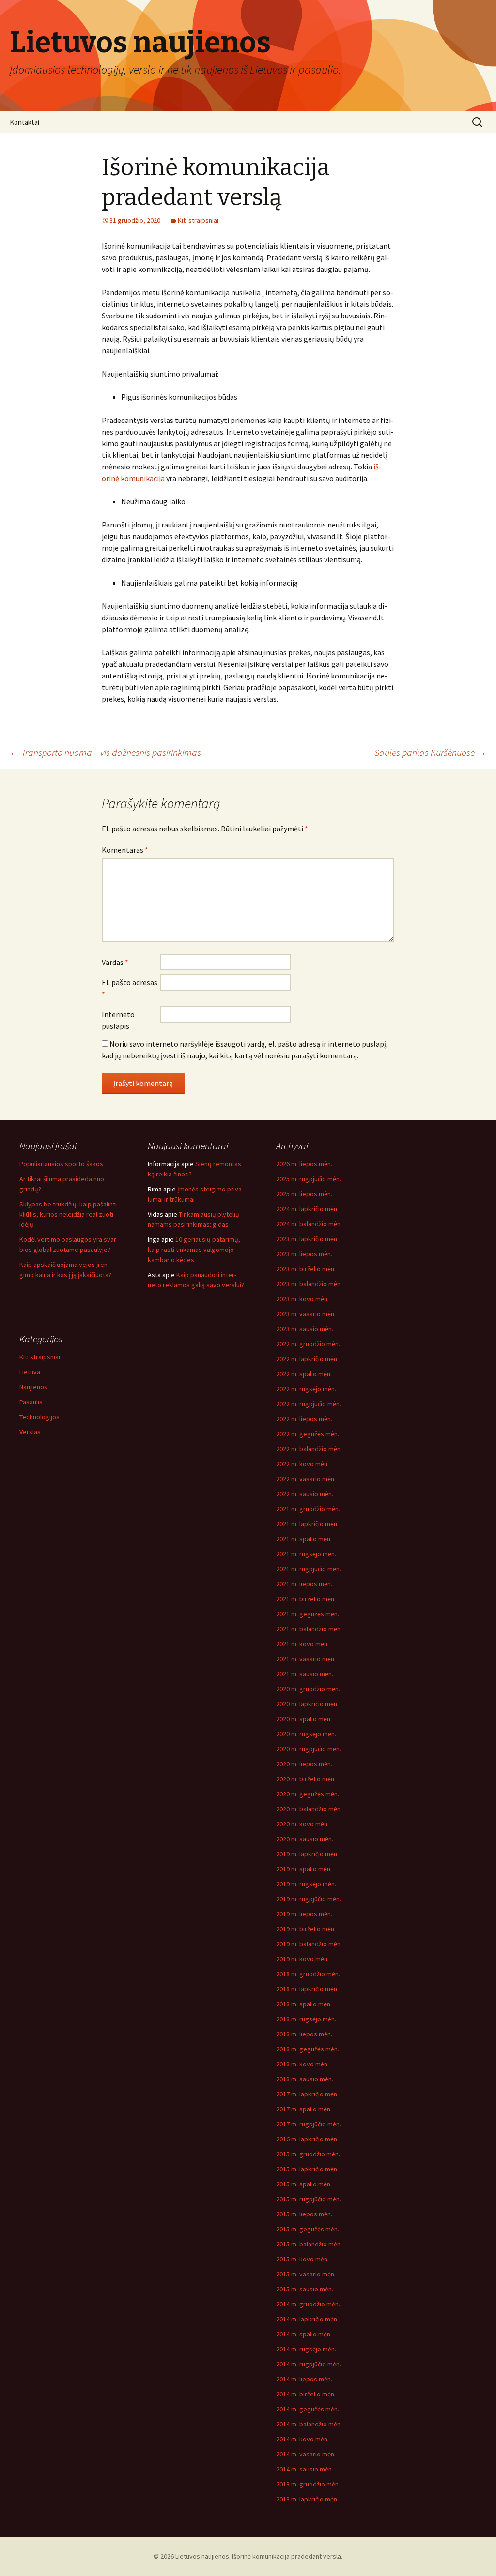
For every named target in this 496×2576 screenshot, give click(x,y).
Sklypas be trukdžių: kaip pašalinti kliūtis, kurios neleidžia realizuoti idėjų (68, 1214)
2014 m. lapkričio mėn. (307, 2319)
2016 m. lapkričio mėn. (307, 2139)
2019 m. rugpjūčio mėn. (309, 1899)
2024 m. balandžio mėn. (309, 1224)
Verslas (30, 1432)
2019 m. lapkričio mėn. (307, 1854)
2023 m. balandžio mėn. (309, 1284)
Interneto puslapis (118, 1020)
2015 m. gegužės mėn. (308, 2229)
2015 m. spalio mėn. (304, 2184)
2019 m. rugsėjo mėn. (306, 1884)
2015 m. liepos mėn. (304, 2214)
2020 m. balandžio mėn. (309, 1809)
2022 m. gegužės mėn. (308, 1434)
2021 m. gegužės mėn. (308, 1614)
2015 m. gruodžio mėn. (308, 2154)
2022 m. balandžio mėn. (309, 1449)
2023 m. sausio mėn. (305, 1329)
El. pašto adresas (130, 988)
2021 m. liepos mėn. (304, 1584)
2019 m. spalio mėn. (304, 1869)
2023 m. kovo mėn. (302, 1299)
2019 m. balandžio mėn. (309, 1944)
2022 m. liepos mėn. (304, 1419)
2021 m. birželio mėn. (306, 1599)
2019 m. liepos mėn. (304, 1914)
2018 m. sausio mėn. (305, 2079)
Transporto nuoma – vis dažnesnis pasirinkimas (105, 752)
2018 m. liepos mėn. (304, 2034)
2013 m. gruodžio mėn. (308, 2484)
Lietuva (30, 1372)
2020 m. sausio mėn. (305, 1839)
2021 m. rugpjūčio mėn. (309, 1569)
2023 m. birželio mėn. (306, 1269)
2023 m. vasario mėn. (306, 1314)
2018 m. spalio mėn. (304, 2004)
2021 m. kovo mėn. (302, 1644)
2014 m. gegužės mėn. (308, 2409)
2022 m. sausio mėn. (305, 1494)
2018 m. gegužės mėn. (308, 2049)
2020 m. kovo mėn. (302, 1824)
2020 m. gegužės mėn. (308, 1794)
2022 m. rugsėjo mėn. (306, 1389)
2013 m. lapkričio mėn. (307, 2499)
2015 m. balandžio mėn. (309, 2244)
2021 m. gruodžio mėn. (308, 1509)
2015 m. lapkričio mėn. (307, 2169)
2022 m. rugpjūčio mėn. (309, 1404)
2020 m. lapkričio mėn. (307, 1704)
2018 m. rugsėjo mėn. (306, 2019)
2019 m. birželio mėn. (306, 1929)
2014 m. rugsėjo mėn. (306, 2349)
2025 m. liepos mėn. (304, 1194)
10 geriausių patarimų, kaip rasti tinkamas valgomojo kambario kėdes (194, 1250)
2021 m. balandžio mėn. (309, 1629)
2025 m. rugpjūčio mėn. (309, 1179)
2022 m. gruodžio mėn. (308, 1344)
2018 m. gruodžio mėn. (308, 1974)
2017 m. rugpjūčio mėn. (309, 2124)
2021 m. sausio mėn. (305, 1674)
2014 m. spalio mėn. (304, 2334)
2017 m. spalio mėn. (304, 2109)
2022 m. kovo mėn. (302, 1464)
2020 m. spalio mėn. (304, 1719)
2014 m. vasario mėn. (306, 2454)
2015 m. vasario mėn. (306, 2274)
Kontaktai (24, 122)
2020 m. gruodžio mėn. (308, 1689)
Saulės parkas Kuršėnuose (430, 752)
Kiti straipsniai (198, 220)
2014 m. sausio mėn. (305, 2469)
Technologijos (39, 1417)
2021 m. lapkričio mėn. (307, 1524)
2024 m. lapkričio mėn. (307, 1209)
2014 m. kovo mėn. (302, 2439)
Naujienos (33, 1387)
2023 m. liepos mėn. (304, 1254)
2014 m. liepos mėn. (304, 2379)
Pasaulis (31, 1402)
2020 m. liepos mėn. (304, 1764)
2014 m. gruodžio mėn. (308, 2304)
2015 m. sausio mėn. (305, 2289)
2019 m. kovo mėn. (302, 1959)
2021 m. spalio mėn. (304, 1539)
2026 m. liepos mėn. (304, 1164)
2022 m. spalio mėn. (304, 1374)
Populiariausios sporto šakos (61, 1164)
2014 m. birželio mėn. (306, 2394)
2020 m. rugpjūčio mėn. (309, 1749)
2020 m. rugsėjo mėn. (306, 1734)
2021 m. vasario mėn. (306, 1659)
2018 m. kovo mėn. (302, 2064)
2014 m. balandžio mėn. (309, 2424)
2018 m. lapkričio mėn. (307, 1989)
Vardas (115, 962)
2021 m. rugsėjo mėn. (306, 1554)
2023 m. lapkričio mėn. (307, 1239)
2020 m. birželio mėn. (306, 1779)
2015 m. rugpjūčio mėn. (309, 2199)
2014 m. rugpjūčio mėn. (309, 2364)
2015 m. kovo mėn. (302, 2259)
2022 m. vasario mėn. (306, 1479)
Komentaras (125, 850)
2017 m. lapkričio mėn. (307, 2094)
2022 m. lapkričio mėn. (307, 1359)
